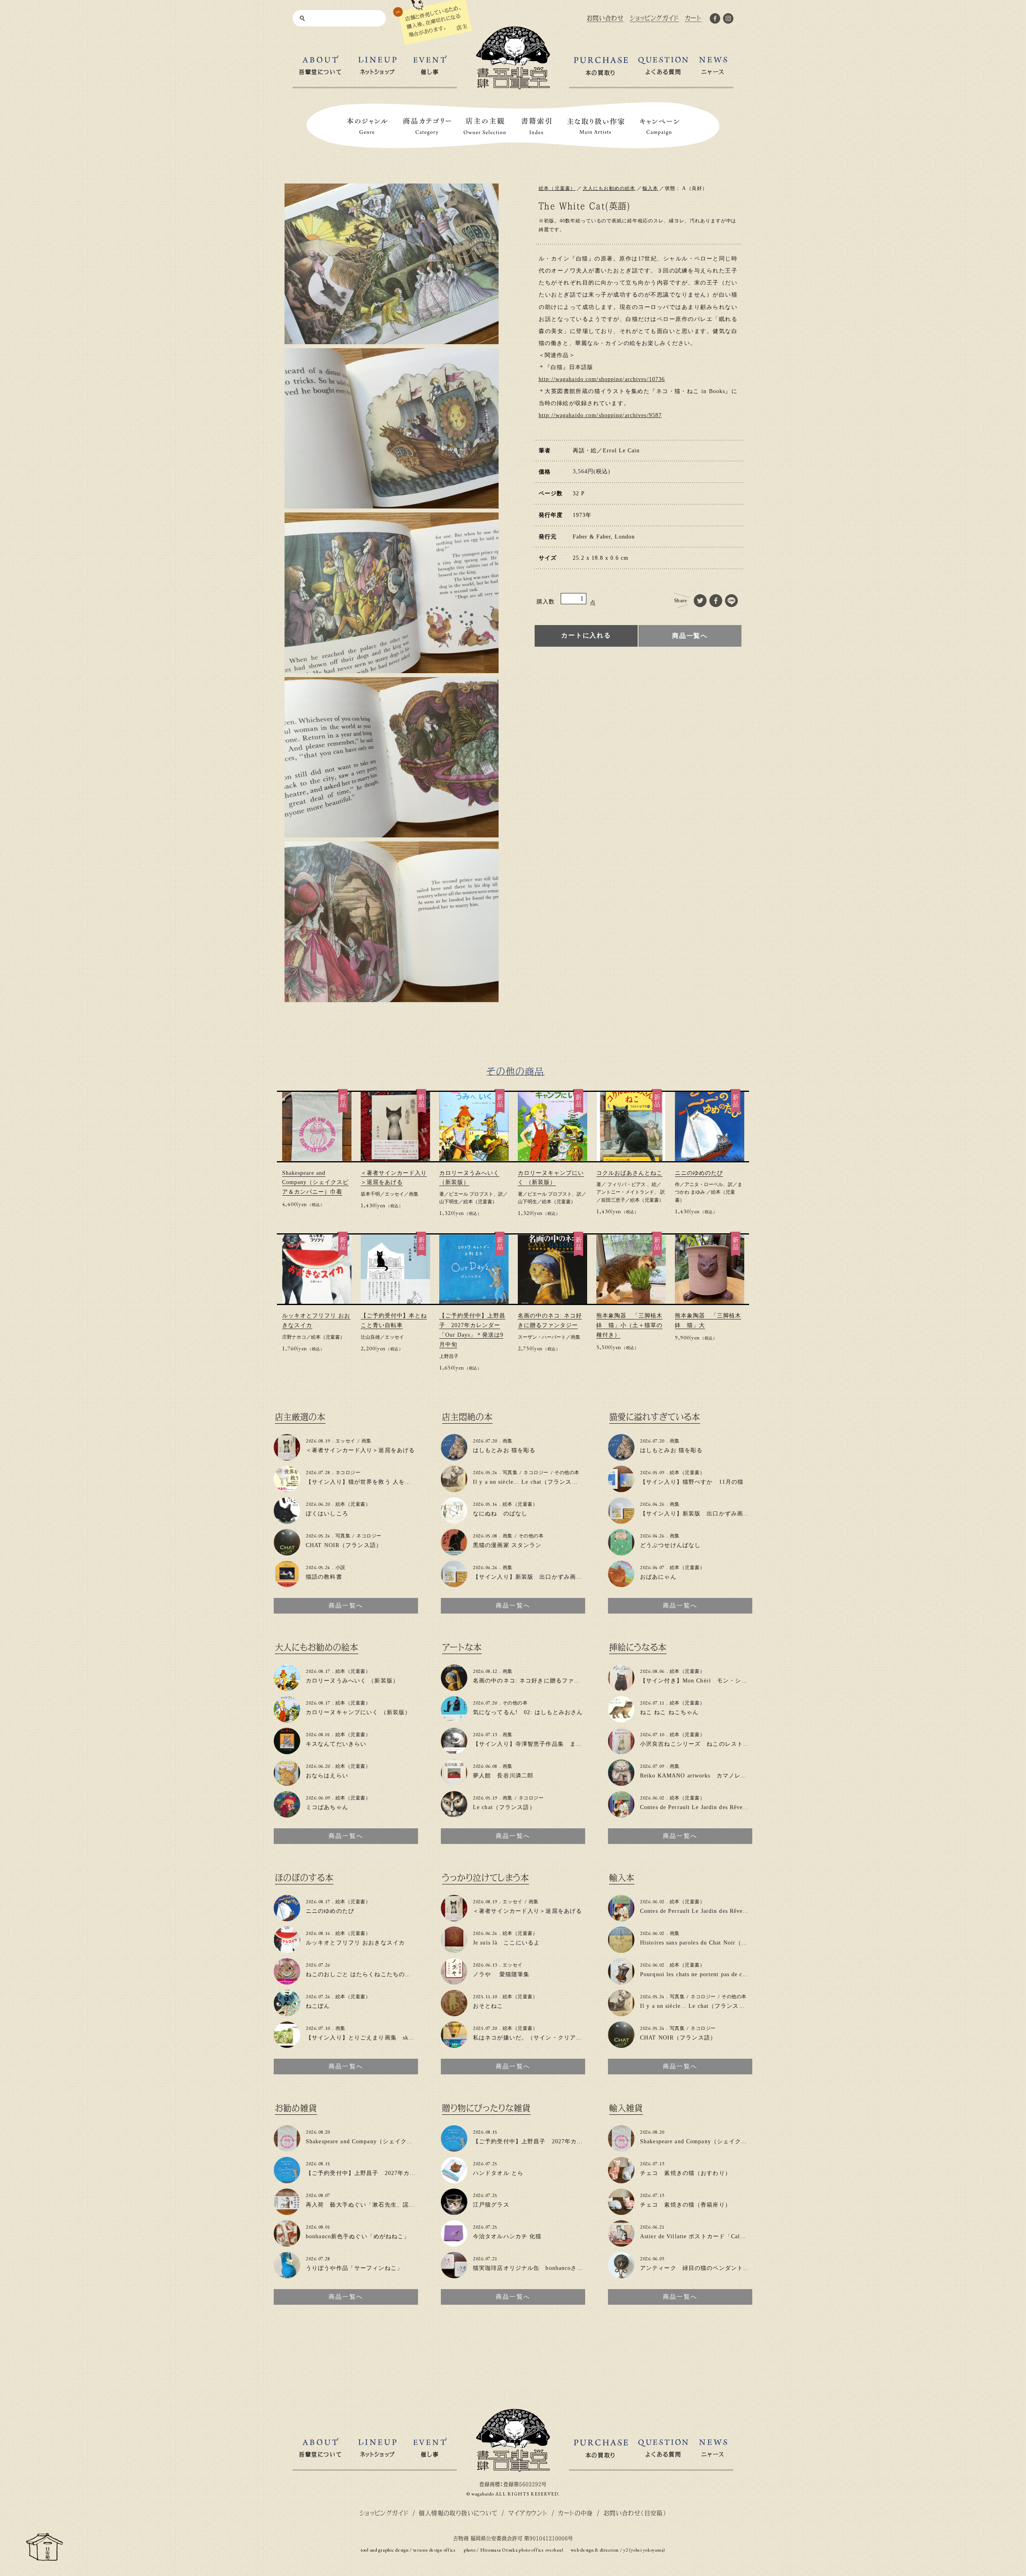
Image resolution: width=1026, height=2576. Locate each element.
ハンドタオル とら (498, 2173)
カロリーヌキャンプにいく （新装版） (358, 1712)
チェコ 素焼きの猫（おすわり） (686, 2173)
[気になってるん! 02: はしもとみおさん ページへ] (454, 1719)
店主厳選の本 (300, 1417)
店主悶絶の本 (467, 1417)
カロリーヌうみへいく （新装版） (352, 1681)
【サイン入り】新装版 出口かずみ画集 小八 (537, 1577)
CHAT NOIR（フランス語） (344, 1545)
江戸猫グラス (491, 2205)
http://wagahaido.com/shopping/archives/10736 (602, 379)
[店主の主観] (485, 126)
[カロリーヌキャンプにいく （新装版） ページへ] (287, 1719)
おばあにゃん (658, 1577)
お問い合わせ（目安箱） (635, 2513)
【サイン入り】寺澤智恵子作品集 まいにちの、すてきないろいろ (564, 1744)
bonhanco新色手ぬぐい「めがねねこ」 (358, 2236)
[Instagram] (728, 20)
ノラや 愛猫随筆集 (501, 1974)
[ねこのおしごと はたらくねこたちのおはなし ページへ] (287, 1981)
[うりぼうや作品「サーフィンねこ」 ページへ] (287, 2275)
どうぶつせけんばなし (670, 1545)
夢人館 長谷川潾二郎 (503, 1776)
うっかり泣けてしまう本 (486, 1878)
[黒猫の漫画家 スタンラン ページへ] (454, 1552)
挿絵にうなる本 (638, 1647)
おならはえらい (327, 1776)
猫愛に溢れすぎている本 (655, 1417)
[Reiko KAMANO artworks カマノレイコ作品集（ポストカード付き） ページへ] (621, 1782)
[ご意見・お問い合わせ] (44, 2557)
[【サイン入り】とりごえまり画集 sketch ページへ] (287, 2044)
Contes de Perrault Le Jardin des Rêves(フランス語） (712, 1807)
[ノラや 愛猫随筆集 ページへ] (454, 1981)
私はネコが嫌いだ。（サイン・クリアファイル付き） (546, 2038)
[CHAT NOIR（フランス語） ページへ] (287, 1552)
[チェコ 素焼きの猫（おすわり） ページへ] (621, 2180)
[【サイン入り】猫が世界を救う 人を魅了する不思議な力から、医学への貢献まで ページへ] (287, 1489)
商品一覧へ (690, 636)
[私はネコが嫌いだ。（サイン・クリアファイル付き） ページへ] (454, 2044)
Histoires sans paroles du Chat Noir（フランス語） (709, 1943)
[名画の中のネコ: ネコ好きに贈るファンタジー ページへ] (454, 1687)
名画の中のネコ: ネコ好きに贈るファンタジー (536, 1681)
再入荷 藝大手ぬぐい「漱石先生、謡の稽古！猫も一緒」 (385, 2205)
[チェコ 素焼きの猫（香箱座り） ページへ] (621, 2212)
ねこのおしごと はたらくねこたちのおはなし (368, 1974)
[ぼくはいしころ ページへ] (287, 1520)
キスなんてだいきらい (336, 1744)
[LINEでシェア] (732, 601)
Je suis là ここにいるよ (506, 1943)
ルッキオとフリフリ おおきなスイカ (355, 1943)
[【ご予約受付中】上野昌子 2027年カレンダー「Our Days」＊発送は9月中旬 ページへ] (287, 2180)
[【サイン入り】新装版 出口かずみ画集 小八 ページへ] (454, 1584)
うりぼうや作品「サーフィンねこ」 (357, 2268)
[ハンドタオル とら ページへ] (454, 2180)
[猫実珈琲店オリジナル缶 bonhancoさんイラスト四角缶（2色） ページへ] (454, 2275)
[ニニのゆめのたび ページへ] (287, 1918)
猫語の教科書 (324, 1577)
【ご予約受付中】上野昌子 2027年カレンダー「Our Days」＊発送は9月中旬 (411, 2173)
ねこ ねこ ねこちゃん (669, 1712)
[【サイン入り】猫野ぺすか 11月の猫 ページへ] (621, 1489)
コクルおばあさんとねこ (629, 1173)
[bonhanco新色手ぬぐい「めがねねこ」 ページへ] (287, 2243)
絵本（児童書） (557, 188)
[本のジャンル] (367, 126)
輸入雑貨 (626, 2108)
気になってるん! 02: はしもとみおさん (528, 1712)
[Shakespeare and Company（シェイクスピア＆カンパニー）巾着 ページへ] (287, 2148)
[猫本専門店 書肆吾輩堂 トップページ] (513, 86)
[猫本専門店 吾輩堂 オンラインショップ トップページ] (513, 2468)
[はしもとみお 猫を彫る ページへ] (454, 1457)
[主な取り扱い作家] (596, 126)
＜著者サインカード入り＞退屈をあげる (360, 1450)
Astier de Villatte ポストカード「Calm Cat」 (701, 2236)
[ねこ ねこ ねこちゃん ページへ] (621, 1719)
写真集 (343, 1536)
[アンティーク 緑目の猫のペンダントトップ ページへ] (621, 2275)
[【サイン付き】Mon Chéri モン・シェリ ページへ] (621, 1687)
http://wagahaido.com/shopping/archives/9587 (600, 415)
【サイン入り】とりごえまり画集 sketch (363, 2038)
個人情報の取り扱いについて (458, 2513)
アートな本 (462, 1647)
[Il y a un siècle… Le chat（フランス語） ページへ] (454, 1489)
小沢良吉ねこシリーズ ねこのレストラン (698, 1744)
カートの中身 (575, 2513)
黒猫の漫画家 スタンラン (507, 1545)
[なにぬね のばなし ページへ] (454, 1520)
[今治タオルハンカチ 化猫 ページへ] (454, 2243)
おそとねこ (488, 2006)
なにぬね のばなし (500, 1514)
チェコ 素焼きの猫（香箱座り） (686, 2205)
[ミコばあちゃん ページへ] (287, 1814)
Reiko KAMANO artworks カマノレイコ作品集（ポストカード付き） (736, 1776)
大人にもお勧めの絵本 (609, 188)
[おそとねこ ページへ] (454, 2013)
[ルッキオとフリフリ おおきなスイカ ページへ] (287, 1950)
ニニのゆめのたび (699, 1173)
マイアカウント (528, 2513)
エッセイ (394, 1194)
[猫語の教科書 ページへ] (287, 1584)
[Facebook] (715, 20)
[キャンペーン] (660, 126)
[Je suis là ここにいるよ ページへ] (454, 1950)
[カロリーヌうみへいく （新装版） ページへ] (287, 1687)
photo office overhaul (541, 2550)
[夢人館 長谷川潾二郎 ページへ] (454, 1782)
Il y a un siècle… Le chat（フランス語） (528, 1482)
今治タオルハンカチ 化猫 (507, 2236)
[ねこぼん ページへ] (287, 2013)
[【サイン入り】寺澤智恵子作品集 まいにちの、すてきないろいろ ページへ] (454, 1751)
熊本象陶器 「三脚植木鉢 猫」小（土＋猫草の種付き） (629, 1325)
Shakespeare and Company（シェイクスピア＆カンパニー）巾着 (315, 1183)
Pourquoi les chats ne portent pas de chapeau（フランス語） (722, 1974)
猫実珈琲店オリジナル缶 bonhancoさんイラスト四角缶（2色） (560, 2268)
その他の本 (567, 1473)
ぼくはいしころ (327, 1514)
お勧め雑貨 (296, 2108)
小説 (340, 1567)
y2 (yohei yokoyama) (644, 2550)
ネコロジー (348, 1473)
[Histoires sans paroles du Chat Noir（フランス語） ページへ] (621, 1950)
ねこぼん (318, 2006)
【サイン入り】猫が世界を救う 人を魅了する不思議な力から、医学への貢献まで (416, 1482)
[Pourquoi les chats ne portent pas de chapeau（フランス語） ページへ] (621, 1981)
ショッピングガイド (384, 2513)
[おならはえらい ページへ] (287, 1782)
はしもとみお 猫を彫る (504, 1450)
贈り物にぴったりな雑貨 (486, 2108)
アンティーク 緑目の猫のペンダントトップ (701, 2268)
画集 (414, 1194)
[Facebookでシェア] (716, 601)
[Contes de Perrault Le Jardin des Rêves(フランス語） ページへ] (621, 1814)
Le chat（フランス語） (504, 1807)
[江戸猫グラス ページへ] (454, 2212)
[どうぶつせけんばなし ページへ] (621, 1552)
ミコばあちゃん (327, 1807)
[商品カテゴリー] (427, 126)
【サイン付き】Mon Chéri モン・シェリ (697, 1681)
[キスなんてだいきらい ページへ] (287, 1751)
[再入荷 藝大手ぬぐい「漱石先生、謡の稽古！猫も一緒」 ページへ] (287, 2212)
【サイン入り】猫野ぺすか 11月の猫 (692, 1482)
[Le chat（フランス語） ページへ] (454, 1814)
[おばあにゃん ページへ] (621, 1584)
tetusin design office (435, 2550)
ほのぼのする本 (304, 1878)
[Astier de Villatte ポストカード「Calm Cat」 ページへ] (621, 2243)
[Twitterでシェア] (700, 601)
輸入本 (650, 188)
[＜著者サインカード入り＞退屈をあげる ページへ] (287, 1457)
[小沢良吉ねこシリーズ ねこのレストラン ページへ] (621, 1751)
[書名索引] (536, 126)
